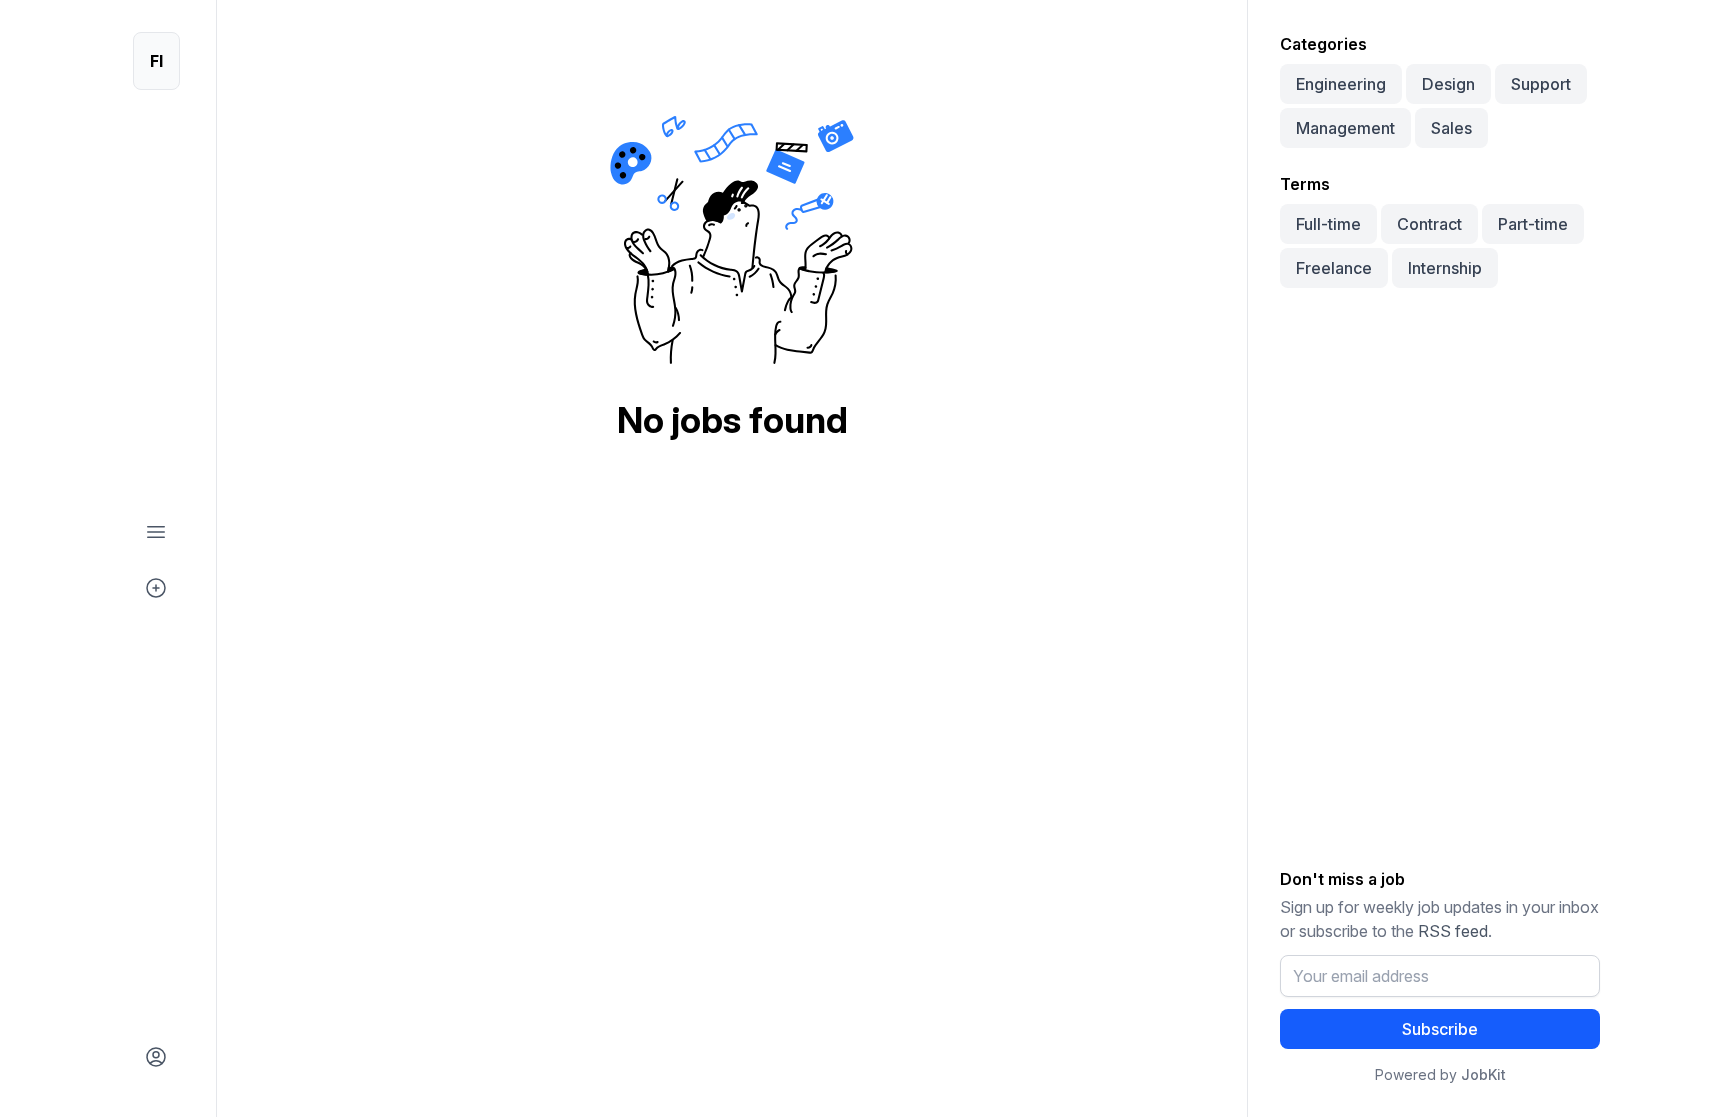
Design (1448, 84)
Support (1541, 84)
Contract (1429, 224)
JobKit (1483, 1074)
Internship (1445, 268)
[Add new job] (156, 588)
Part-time (1533, 224)
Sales (1451, 128)
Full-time (1328, 224)
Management (1345, 128)
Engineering (1341, 84)
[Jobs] (156, 532)
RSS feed (1453, 931)
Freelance (1334, 268)
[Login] (156, 1057)
